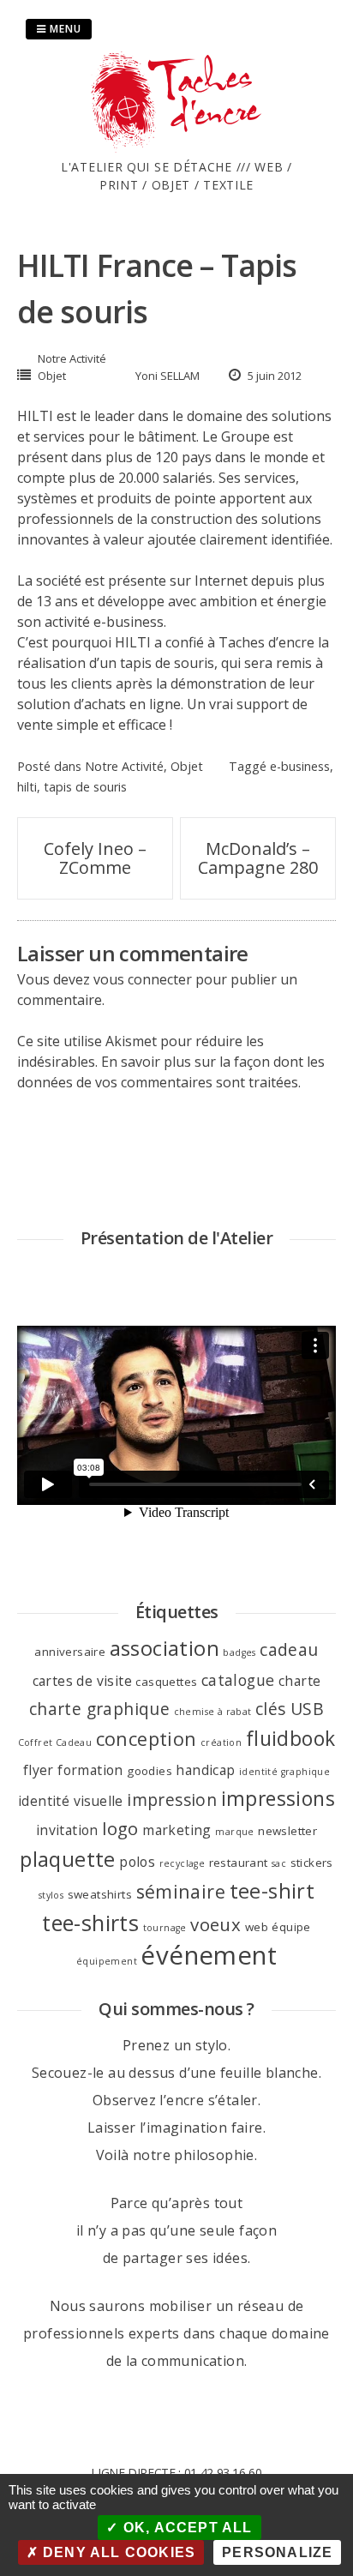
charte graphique (99, 1709)
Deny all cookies (117, 2552)
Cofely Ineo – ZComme (95, 858)
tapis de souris (85, 787)
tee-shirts (90, 1923)
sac (279, 1863)
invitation (67, 1830)
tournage (165, 1928)
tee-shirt (272, 1891)
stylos (51, 1895)
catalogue (238, 1680)
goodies (150, 1771)
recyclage (182, 1863)
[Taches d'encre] (176, 147)
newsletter (287, 1831)
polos (137, 1862)
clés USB (290, 1709)
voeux (215, 1924)
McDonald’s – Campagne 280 (258, 858)
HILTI (37, 416)
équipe (291, 1927)
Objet (52, 376)
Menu (64, 29)
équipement (107, 1961)
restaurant (239, 1863)
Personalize (277, 2552)
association (165, 1648)
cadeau (289, 1649)
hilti (27, 787)
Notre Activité (72, 358)
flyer (39, 1770)
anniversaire (70, 1652)
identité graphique (284, 1772)
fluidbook (291, 1739)
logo (120, 1828)
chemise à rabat (213, 1712)
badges (239, 1652)
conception (147, 1739)
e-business (129, 622)
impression (172, 1800)
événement (209, 1955)
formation (90, 1770)
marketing (177, 1830)
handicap (205, 1770)
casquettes (166, 1682)
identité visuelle (71, 1801)
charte (299, 1681)
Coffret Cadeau (55, 1742)
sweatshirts (100, 1894)
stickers (312, 1863)
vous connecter (143, 979)
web (257, 1927)
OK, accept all (186, 2528)
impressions (278, 1799)
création (221, 1742)
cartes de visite (82, 1681)
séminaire (181, 1891)
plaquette (68, 1859)
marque (234, 1832)
